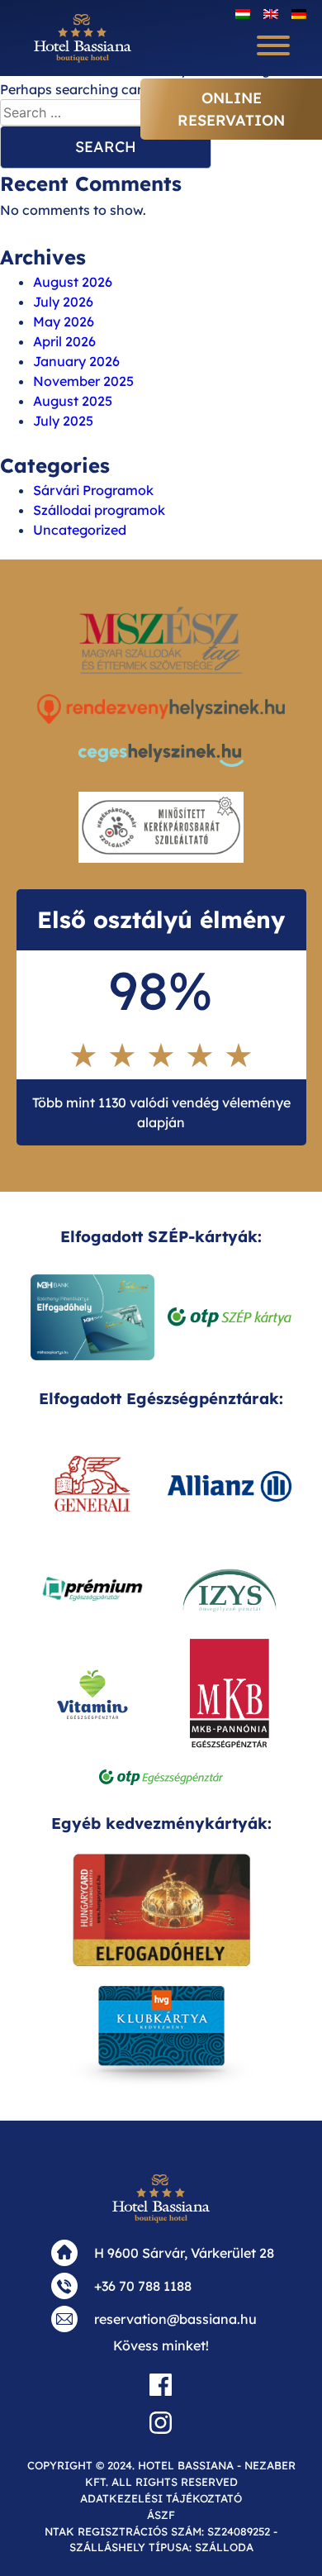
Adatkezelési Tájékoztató (161, 2498)
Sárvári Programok (93, 490)
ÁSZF (161, 2515)
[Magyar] (243, 13)
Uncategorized (80, 530)
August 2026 (73, 282)
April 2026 (64, 341)
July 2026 (63, 302)
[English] (271, 13)
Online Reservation (231, 109)
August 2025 (73, 401)
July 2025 (63, 421)
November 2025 (83, 381)
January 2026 (76, 361)
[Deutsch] (299, 13)
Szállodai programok (99, 510)
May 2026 (64, 321)
